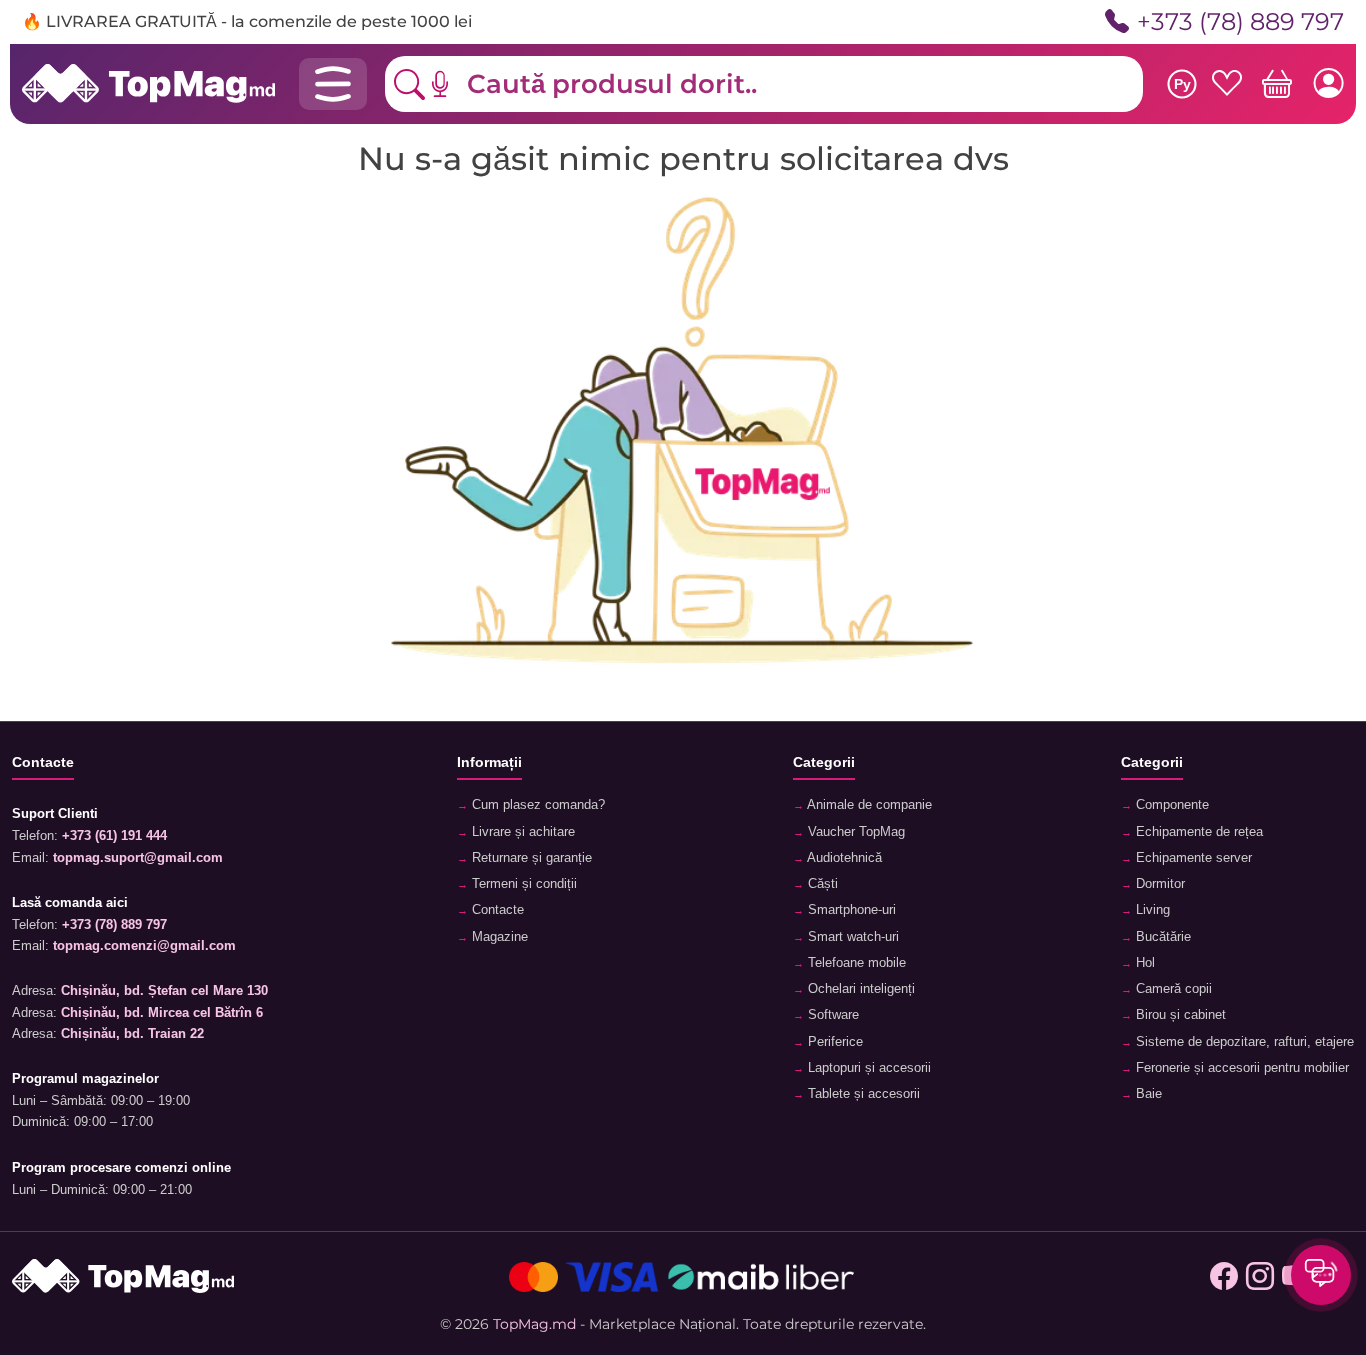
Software (831, 1015)
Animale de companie (868, 805)
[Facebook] (1224, 1277)
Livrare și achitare (521, 832)
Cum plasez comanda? (536, 805)
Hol (1143, 963)
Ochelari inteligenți (859, 989)
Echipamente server (1192, 858)
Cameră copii (1172, 989)
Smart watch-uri (851, 937)
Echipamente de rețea (1197, 832)
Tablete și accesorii (862, 1094)
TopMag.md (534, 1324)
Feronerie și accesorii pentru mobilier (1240, 1068)
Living (1151, 910)
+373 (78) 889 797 (1240, 21)
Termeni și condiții (522, 884)
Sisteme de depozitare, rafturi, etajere (1243, 1042)
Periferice (833, 1042)
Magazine (498, 937)
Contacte (496, 910)
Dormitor (1158, 884)
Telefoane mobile (855, 963)
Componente (1170, 805)
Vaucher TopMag (854, 832)
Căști (821, 884)
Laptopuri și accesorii (867, 1068)
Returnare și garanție (530, 858)
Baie (1147, 1094)
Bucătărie (1161, 937)
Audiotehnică (843, 858)
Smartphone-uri (850, 910)
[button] (455, 84)
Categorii (824, 762)
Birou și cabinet (1179, 1015)
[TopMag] (148, 83)
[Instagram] (1260, 1277)
